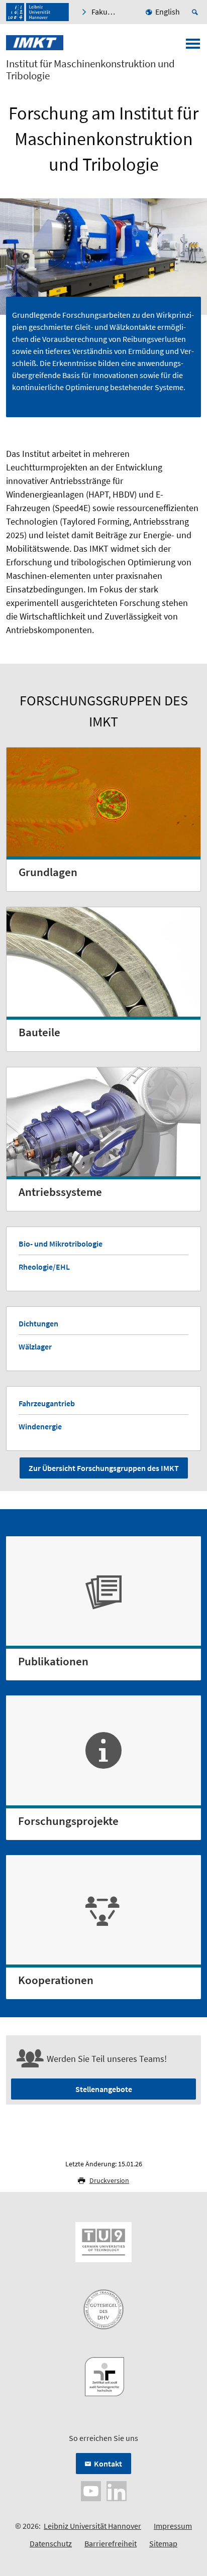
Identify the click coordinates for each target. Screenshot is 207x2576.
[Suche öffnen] (196, 12)
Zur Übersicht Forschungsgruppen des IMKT (104, 1468)
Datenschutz (51, 2543)
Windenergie (40, 1426)
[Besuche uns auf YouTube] (91, 2490)
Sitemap (163, 2543)
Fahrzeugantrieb (47, 1403)
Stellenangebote (104, 2089)
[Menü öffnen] (193, 47)
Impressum (173, 2526)
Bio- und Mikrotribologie (61, 1244)
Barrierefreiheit (111, 2543)
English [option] (168, 12)
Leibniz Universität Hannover (92, 2526)
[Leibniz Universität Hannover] (37, 12)
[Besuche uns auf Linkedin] (117, 2490)
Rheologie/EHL (44, 1267)
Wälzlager (35, 1346)
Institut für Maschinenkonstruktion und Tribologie (90, 70)
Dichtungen (38, 1323)
